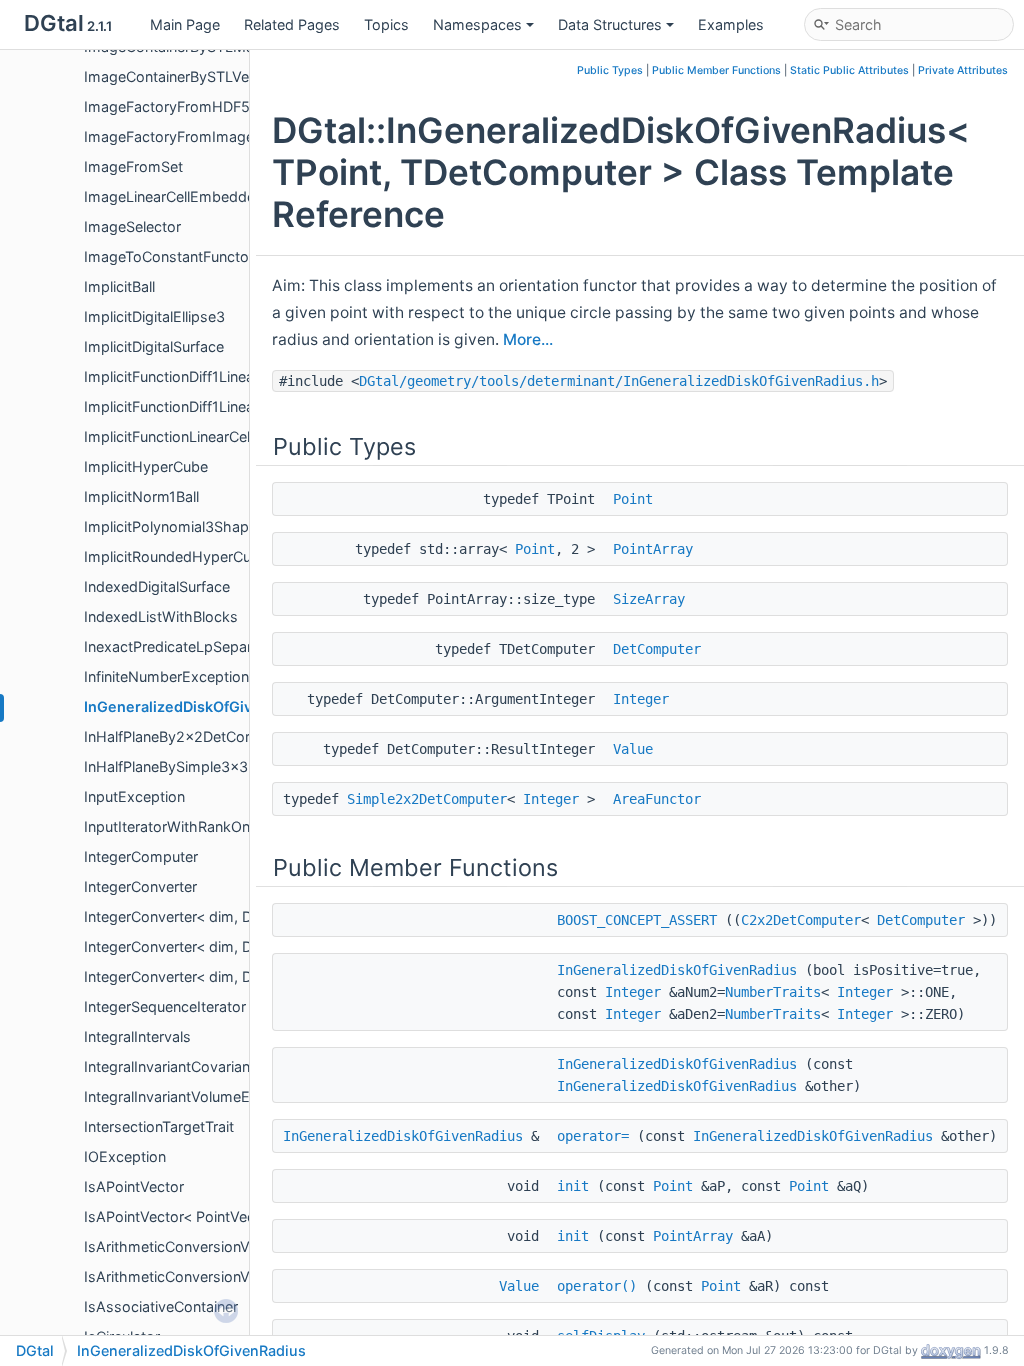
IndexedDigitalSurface (157, 586)
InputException (134, 796)
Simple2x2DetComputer (427, 799)
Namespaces (477, 24)
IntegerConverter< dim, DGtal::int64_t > (215, 976)
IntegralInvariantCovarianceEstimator (207, 1066)
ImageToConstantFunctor (169, 256)
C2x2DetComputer (801, 920)
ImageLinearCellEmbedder (172, 196)
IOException (125, 1156)
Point (633, 499)
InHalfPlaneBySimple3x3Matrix (187, 766)
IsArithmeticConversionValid (178, 1246)
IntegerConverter (140, 886)
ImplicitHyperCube (146, 466)
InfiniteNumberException (166, 676)
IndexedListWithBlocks (161, 616)
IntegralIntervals (137, 1036)
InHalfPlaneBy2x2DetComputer (188, 736)
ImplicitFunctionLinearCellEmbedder (203, 436)
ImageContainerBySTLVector (180, 76)
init (573, 1186)
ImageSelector (132, 226)
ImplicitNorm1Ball (141, 496)
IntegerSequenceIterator (165, 1006)
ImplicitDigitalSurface (154, 346)
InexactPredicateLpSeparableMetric (203, 646)
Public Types (610, 70)
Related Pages (292, 24)
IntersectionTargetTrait (159, 1126)
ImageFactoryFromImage (169, 136)
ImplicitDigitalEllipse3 (154, 316)
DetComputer (657, 649)
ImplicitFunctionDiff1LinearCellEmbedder (218, 376)
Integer (641, 699)
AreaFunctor (657, 799)
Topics (386, 24)
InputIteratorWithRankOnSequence (200, 826)
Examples (731, 24)
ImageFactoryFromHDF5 (167, 106)
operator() (597, 1286)
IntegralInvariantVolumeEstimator (195, 1096)
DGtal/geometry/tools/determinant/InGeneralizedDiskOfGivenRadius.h (619, 381)
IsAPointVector (134, 1186)
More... (528, 339)
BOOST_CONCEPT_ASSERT (637, 920)
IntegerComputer (141, 856)
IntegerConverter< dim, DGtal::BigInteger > (226, 916)
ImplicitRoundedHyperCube (176, 556)
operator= (593, 1136)
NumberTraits (773, 992)
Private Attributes (963, 70)
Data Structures (610, 24)
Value (633, 749)
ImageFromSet (133, 166)
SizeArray (649, 599)
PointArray (653, 549)
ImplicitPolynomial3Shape (170, 526)
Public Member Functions (716, 70)
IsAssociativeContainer (161, 1306)
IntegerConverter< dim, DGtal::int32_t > (215, 946)
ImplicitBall (119, 286)
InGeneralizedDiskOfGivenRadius (200, 706)
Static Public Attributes (849, 70)
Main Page (185, 24)
